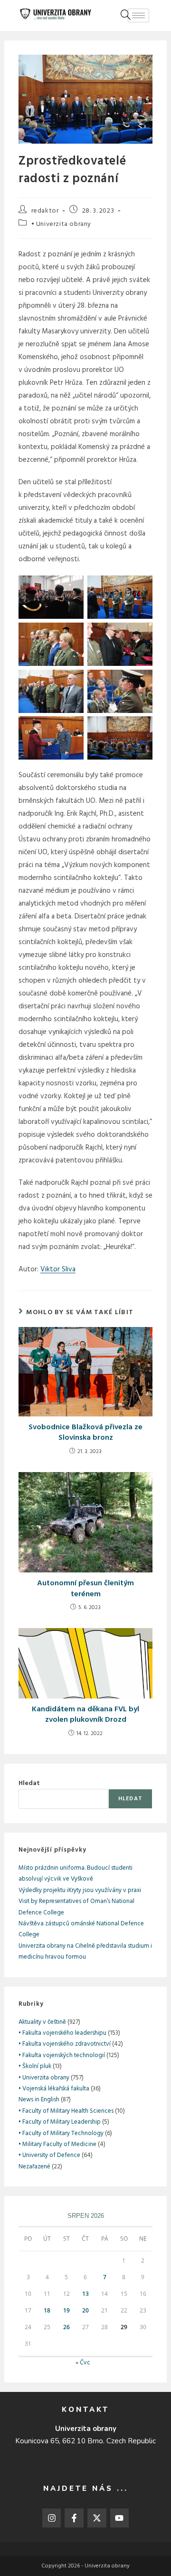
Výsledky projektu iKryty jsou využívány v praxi (80, 1890)
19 (66, 2310)
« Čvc (83, 2363)
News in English (39, 2100)
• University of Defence (49, 2155)
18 (47, 2310)
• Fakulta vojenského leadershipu (62, 2033)
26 (66, 2327)
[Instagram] (52, 2518)
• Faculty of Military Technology (61, 2133)
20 (85, 2310)
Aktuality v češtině (42, 2022)
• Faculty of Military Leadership (60, 2122)
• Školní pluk (35, 2066)
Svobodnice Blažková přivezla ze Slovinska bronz (85, 1433)
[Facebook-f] (74, 2518)
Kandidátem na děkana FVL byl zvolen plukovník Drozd (85, 1715)
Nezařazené (34, 2167)
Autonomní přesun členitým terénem (85, 1589)
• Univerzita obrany (61, 224)
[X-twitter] (97, 2518)
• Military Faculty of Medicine (57, 2144)
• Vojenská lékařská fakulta (54, 2089)
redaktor (45, 211)
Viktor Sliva (58, 1269)
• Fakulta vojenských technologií (62, 2055)
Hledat (29, 1783)
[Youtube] (120, 2518)
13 (85, 2294)
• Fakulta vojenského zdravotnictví (65, 2044)
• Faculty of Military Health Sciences (66, 2111)
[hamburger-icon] (138, 15)
